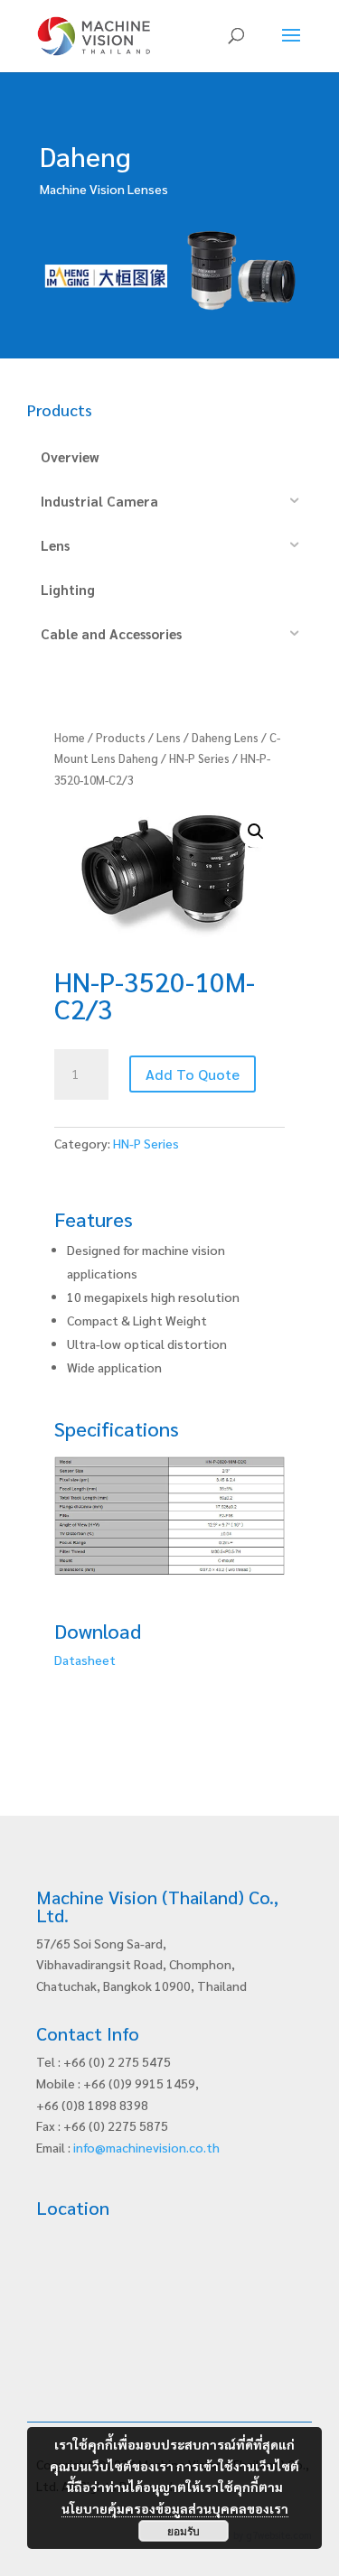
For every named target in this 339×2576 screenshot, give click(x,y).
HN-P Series (199, 758)
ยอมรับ (184, 2531)
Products (121, 737)
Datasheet (85, 1660)
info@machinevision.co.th (146, 2147)
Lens (169, 737)
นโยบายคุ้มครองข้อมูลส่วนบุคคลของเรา (175, 2508)
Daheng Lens (225, 737)
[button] (256, 832)
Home (70, 737)
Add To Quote (193, 1074)
